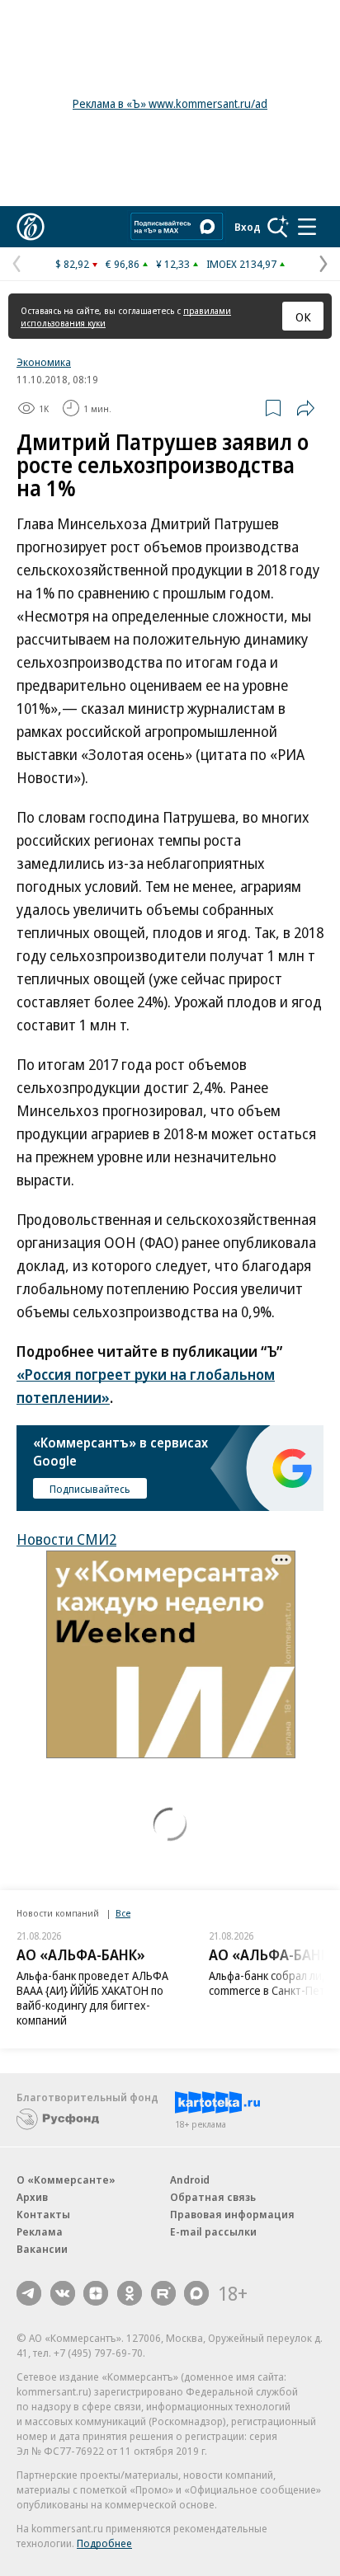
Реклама (40, 2231)
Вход (248, 227)
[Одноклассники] (130, 2293)
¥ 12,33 (173, 264)
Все (123, 1913)
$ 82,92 (72, 264)
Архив (32, 2197)
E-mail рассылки (213, 2231)
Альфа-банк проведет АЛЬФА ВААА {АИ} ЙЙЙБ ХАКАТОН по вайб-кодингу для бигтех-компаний (92, 1998)
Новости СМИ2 (66, 1539)
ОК (303, 317)
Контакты (43, 2214)
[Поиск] (278, 227)
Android (190, 2180)
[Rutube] (163, 2293)
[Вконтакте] (63, 2293)
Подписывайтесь (90, 1489)
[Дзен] (96, 2293)
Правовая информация (232, 2214)
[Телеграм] (29, 2293)
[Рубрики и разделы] (307, 227)
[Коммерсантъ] (31, 227)
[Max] (196, 2293)
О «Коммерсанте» (66, 2180)
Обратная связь (213, 2197)
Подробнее (104, 2543)
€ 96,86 (123, 264)
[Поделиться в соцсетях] (305, 408)
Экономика (44, 362)
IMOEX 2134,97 (241, 264)
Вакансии (42, 2249)
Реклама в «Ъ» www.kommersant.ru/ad (170, 103)
